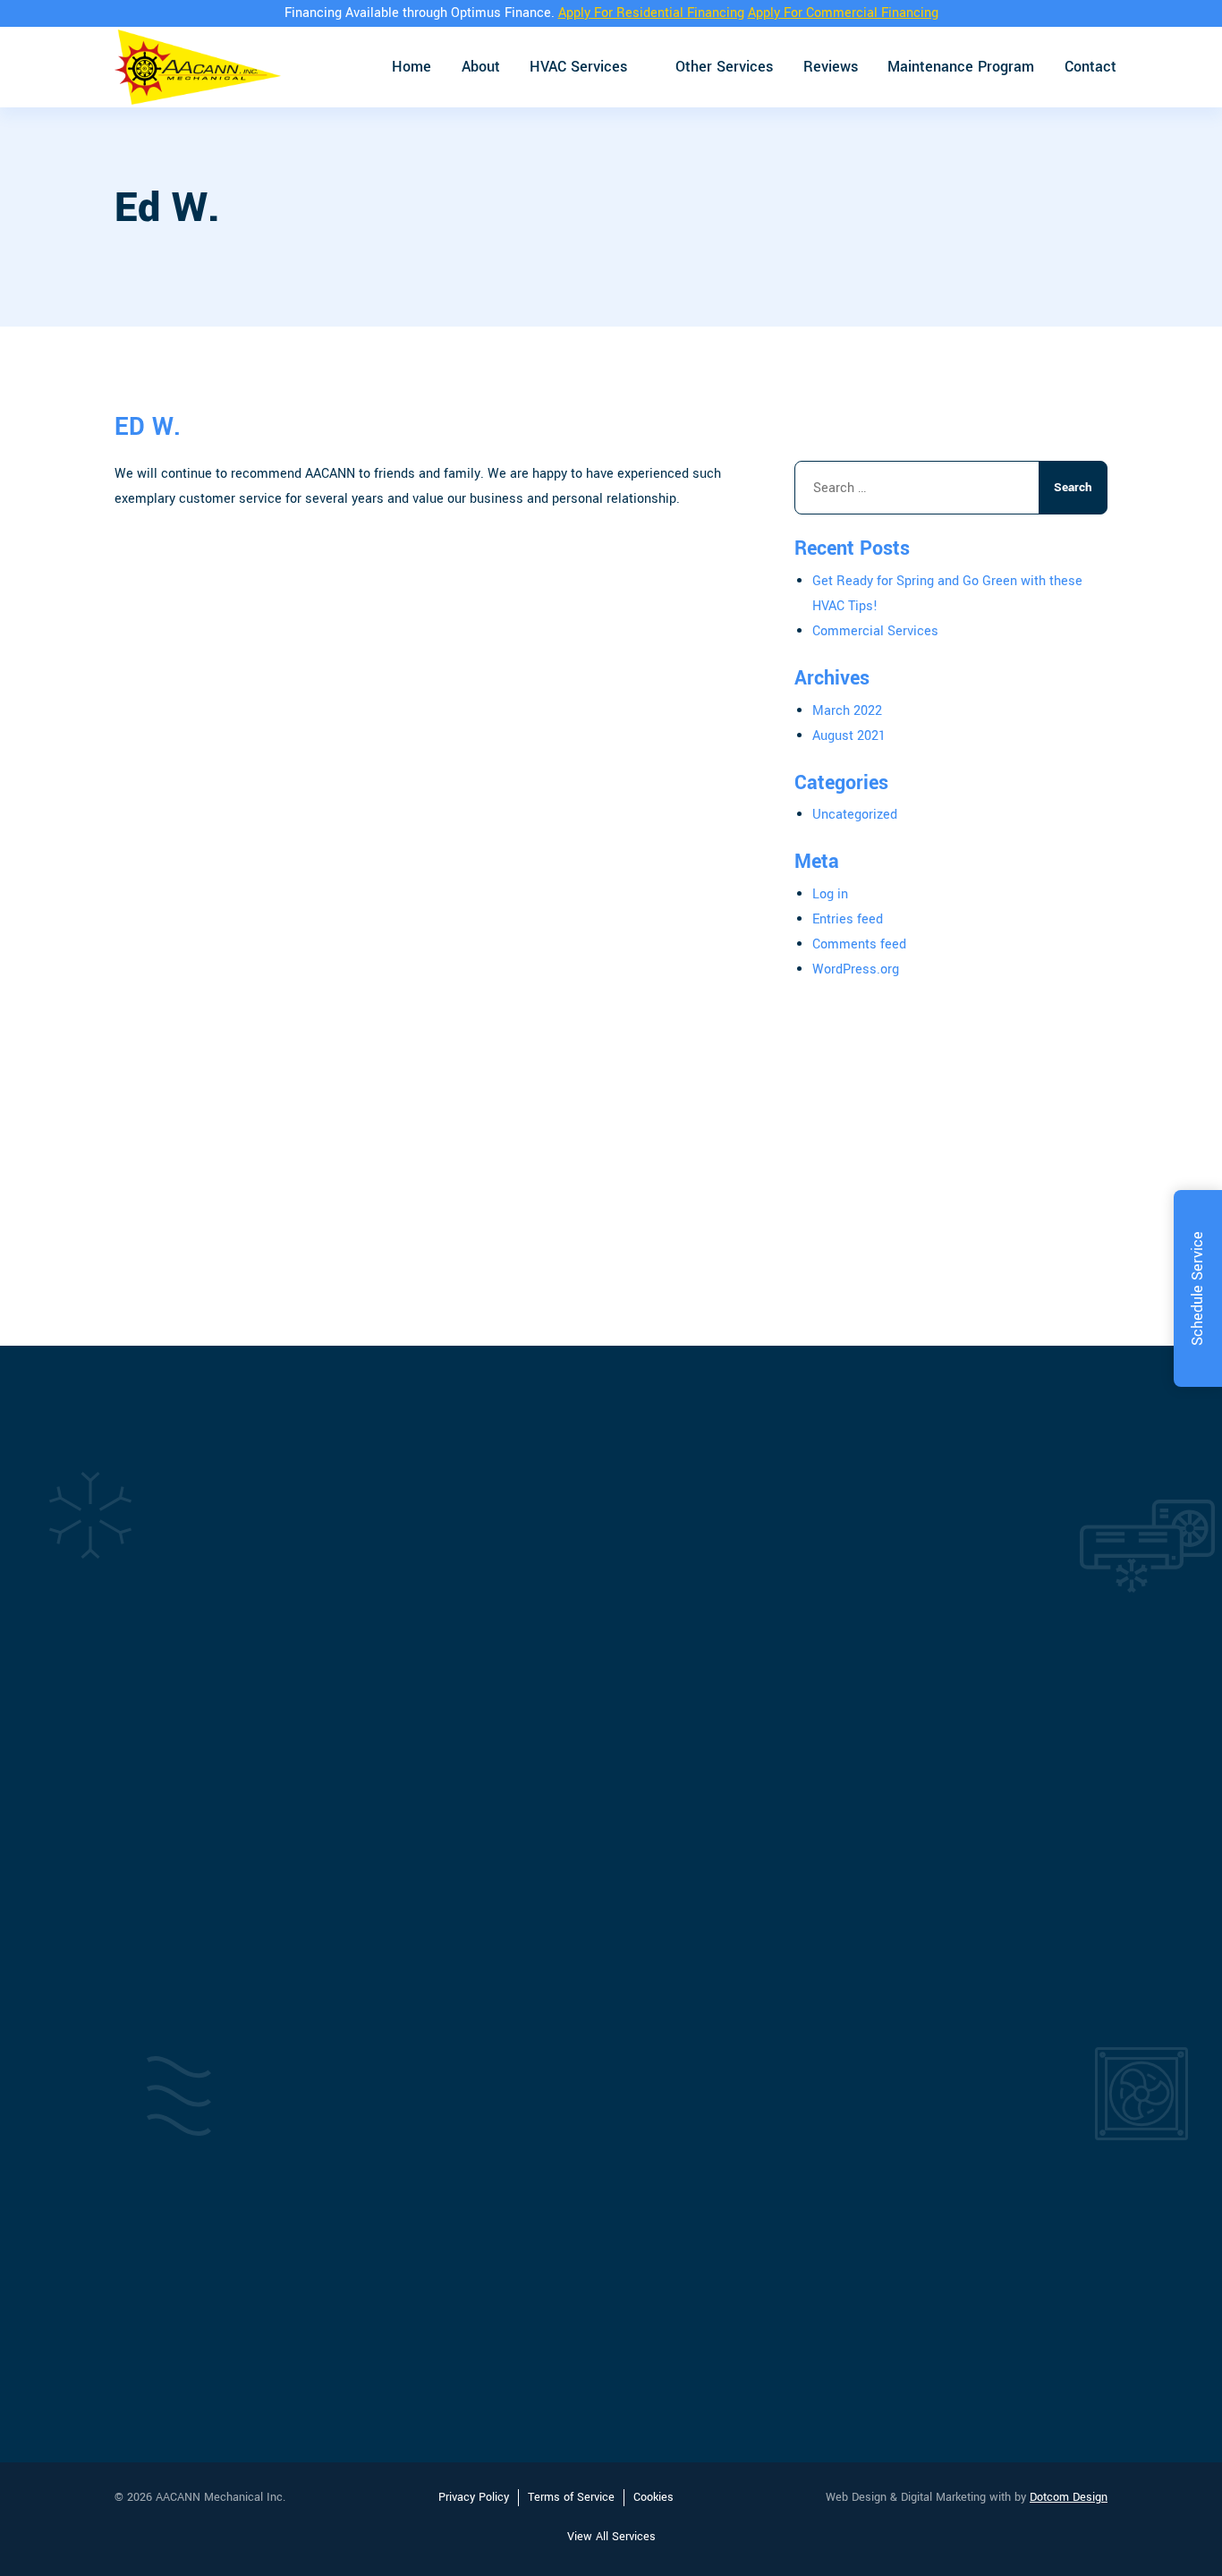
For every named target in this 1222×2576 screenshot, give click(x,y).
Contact (1090, 67)
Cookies (653, 2497)
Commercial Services (875, 631)
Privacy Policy (474, 2497)
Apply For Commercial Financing (843, 13)
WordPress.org (856, 969)
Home (412, 67)
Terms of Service (571, 2497)
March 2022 (847, 711)
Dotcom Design (1069, 2497)
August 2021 (849, 736)
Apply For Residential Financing (651, 13)
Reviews (831, 67)
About (481, 67)
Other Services (724, 67)
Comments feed (859, 944)
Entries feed (848, 919)
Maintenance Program (961, 67)
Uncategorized (855, 815)
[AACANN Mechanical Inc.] (198, 67)
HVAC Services (578, 67)
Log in (830, 894)
